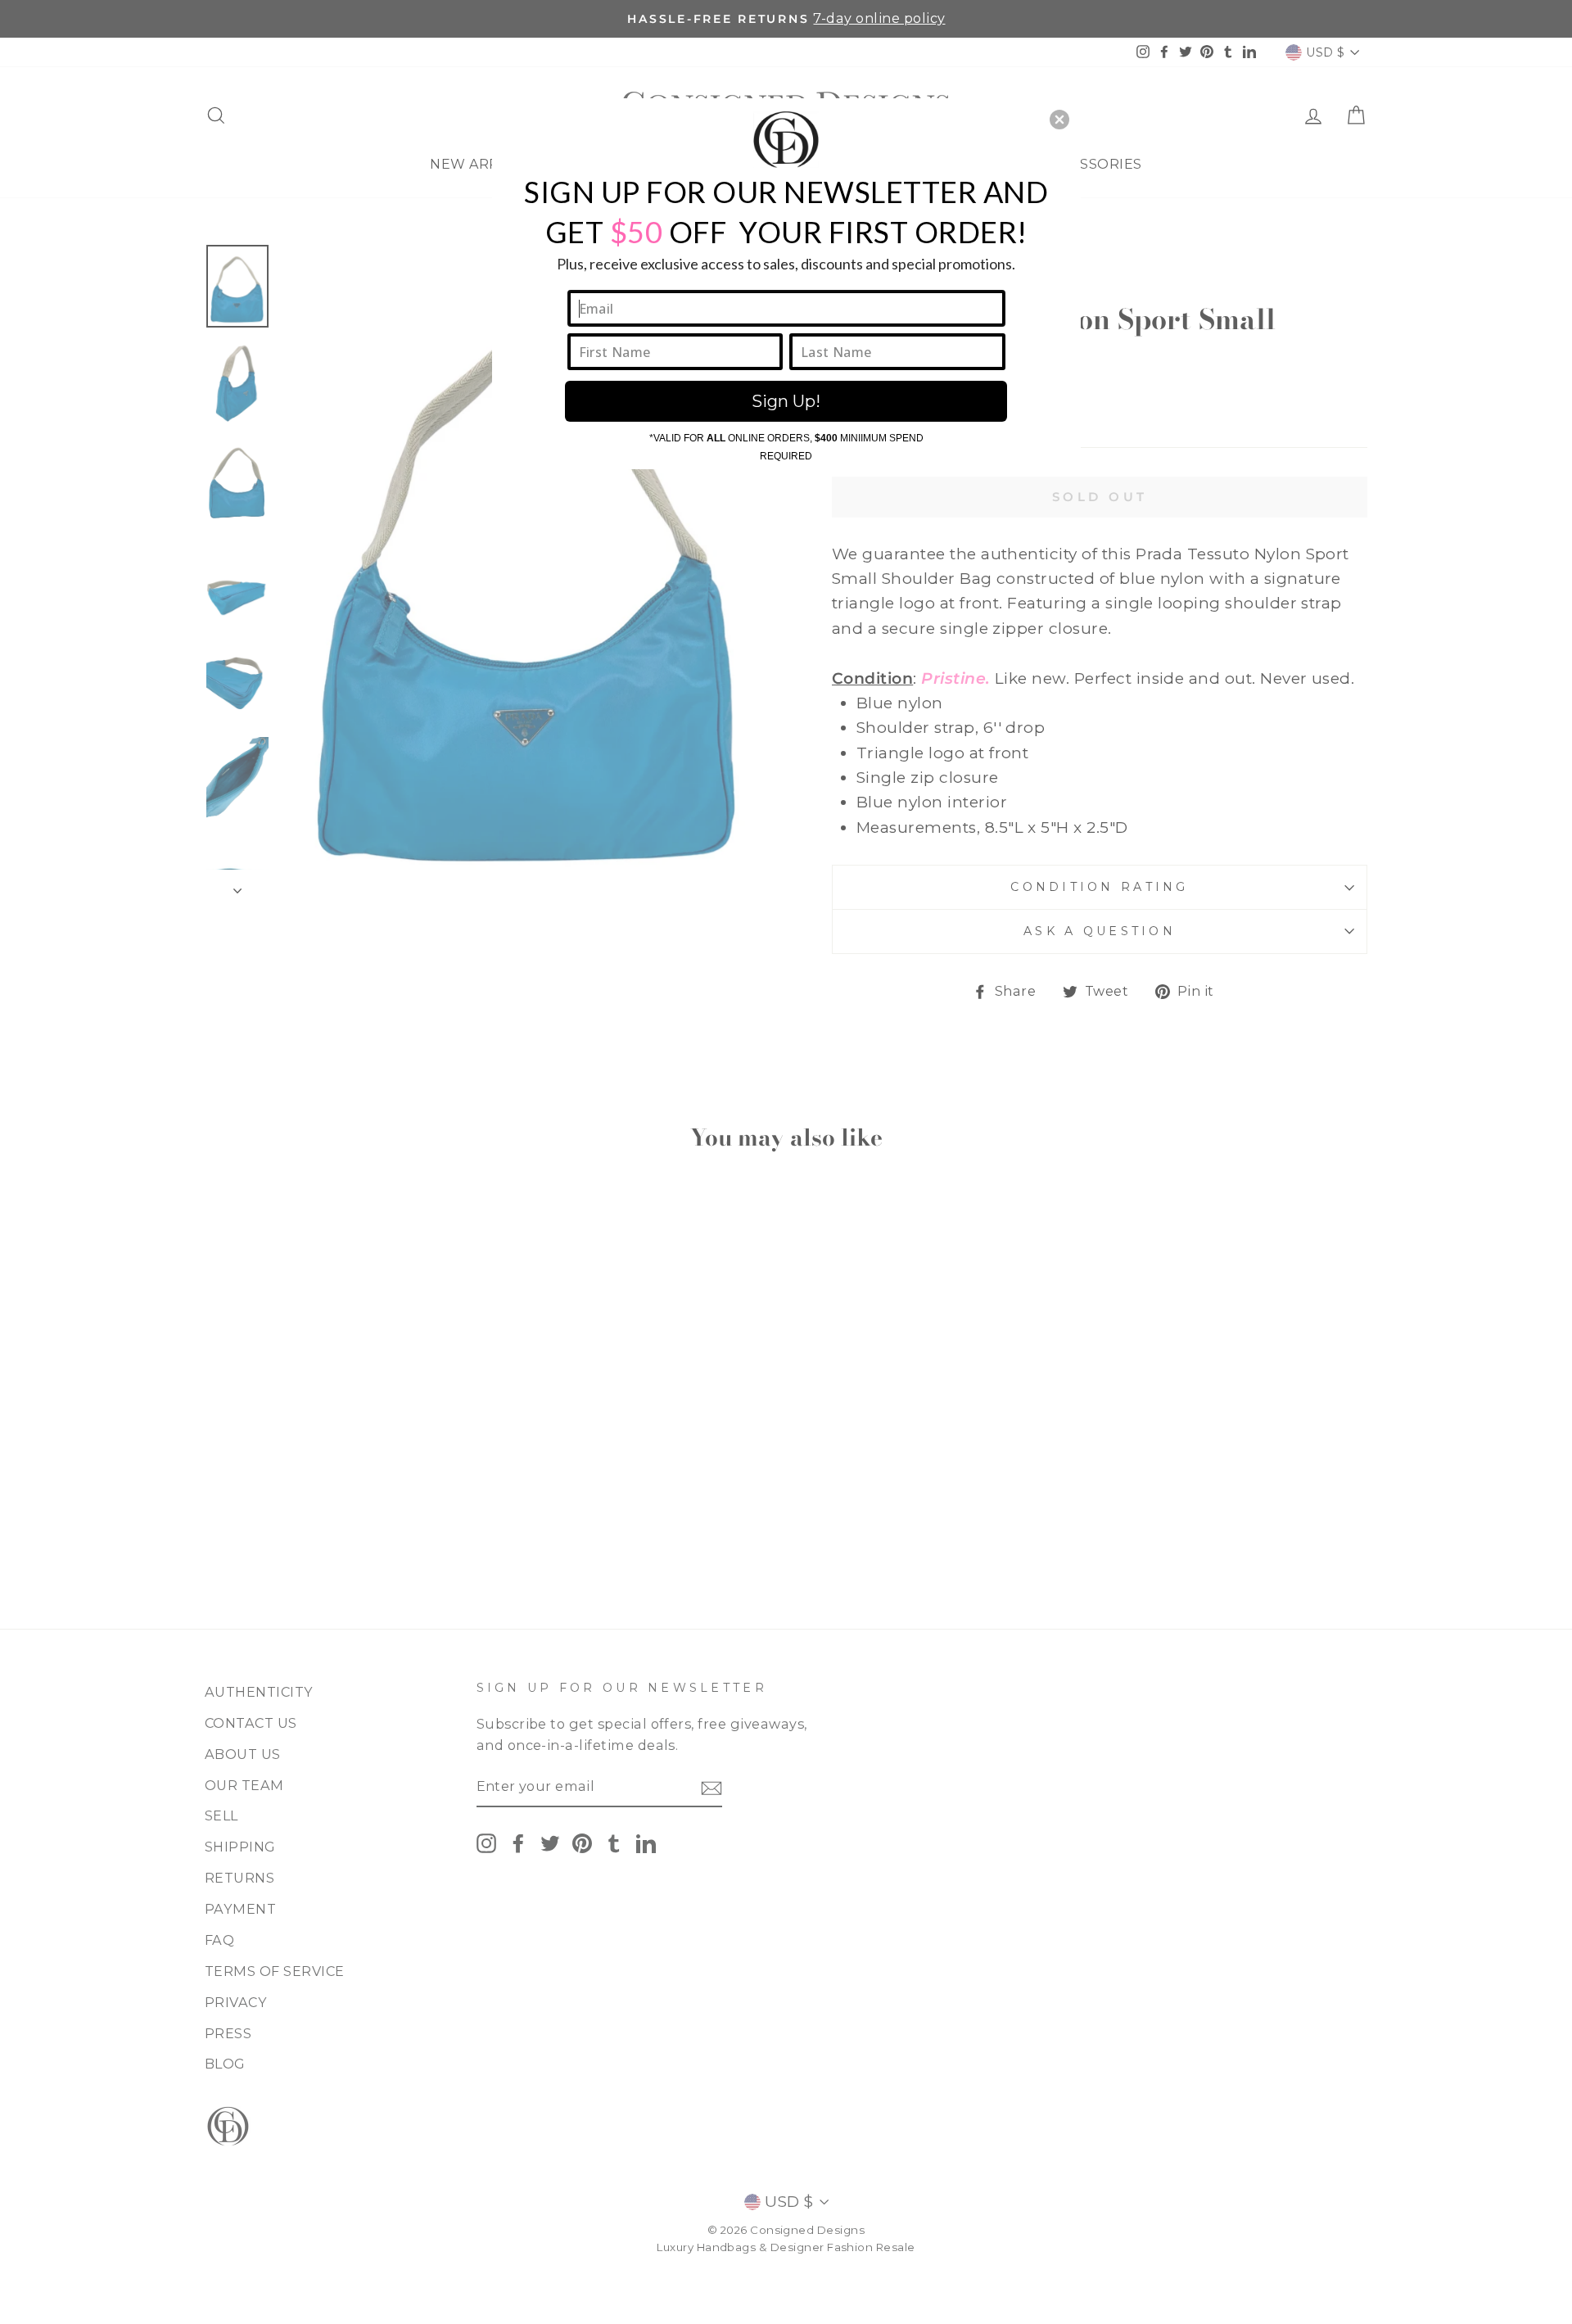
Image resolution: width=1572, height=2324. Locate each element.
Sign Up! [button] (786, 401)
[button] (1059, 120)
